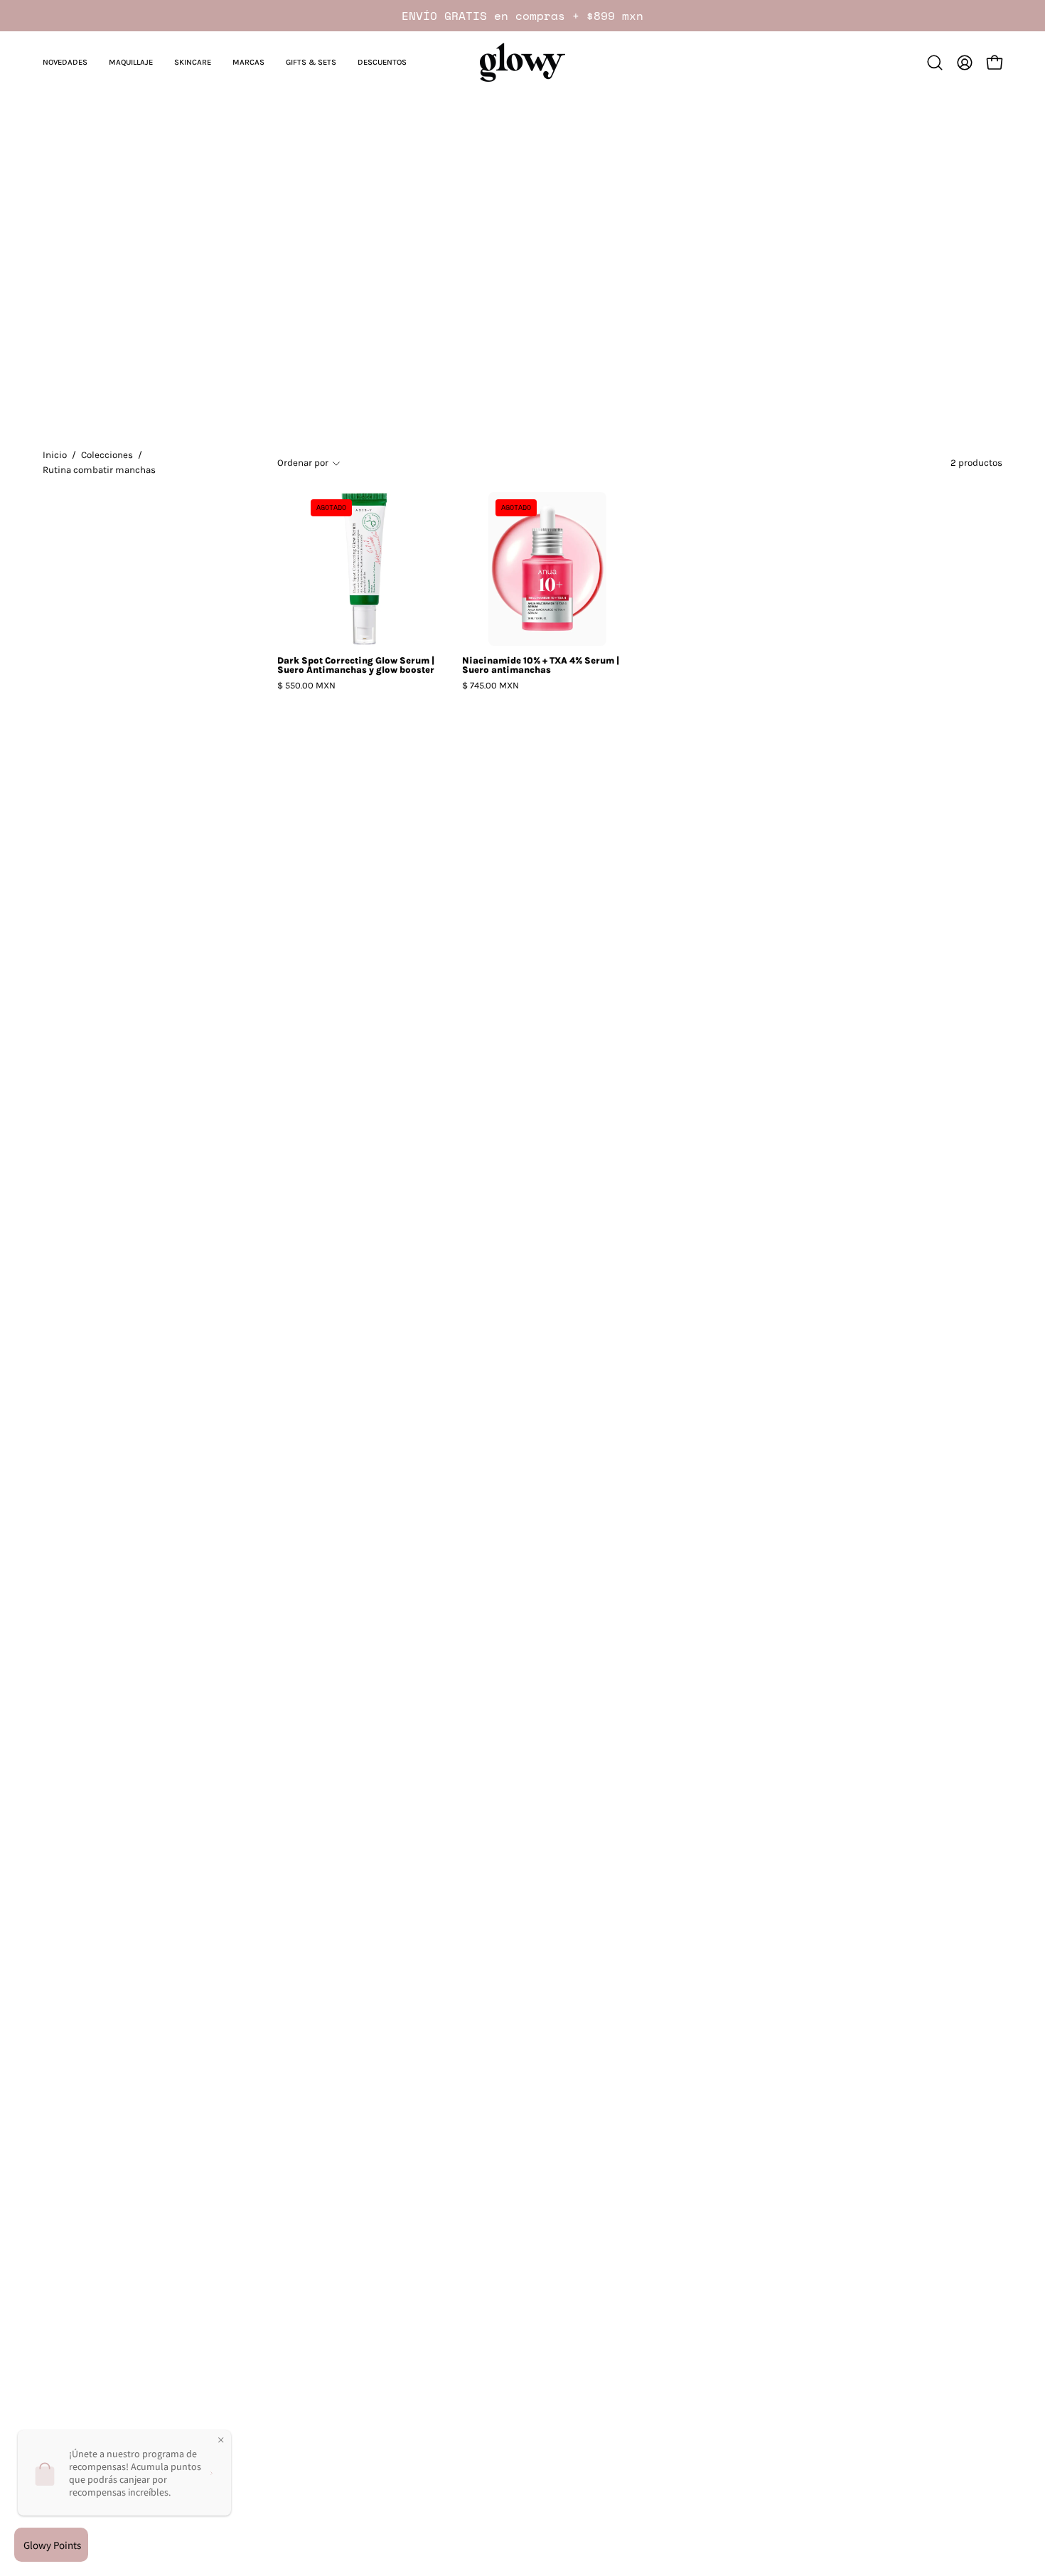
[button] (65, 62)
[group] (522, 16)
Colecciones (107, 455)
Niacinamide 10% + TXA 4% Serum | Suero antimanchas (541, 666)
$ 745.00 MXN (491, 686)
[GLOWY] (522, 62)
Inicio (55, 455)
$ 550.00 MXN (306, 686)
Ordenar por (303, 463)
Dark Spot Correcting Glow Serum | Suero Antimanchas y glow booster (356, 666)
